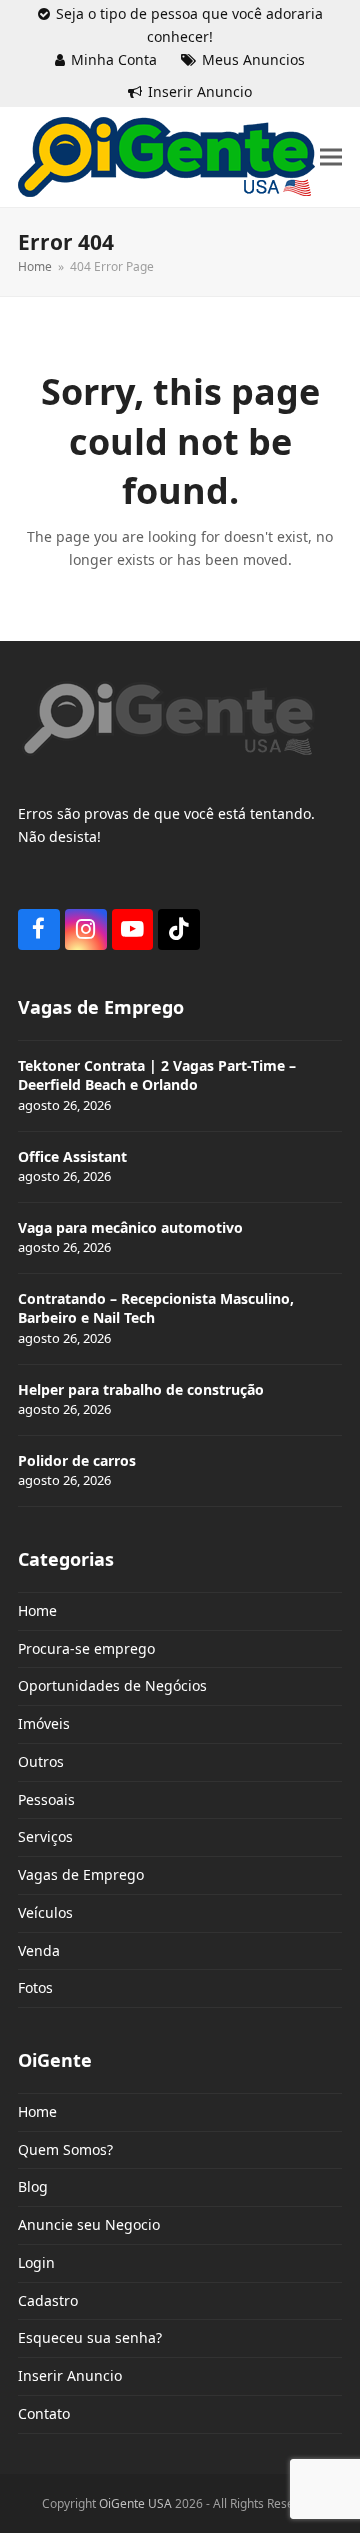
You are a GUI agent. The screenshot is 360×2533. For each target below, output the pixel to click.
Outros (41, 1761)
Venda (39, 1950)
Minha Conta (114, 59)
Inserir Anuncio (200, 91)
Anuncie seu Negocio (89, 2224)
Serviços (45, 1836)
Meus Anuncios (253, 59)
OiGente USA (135, 2503)
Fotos (35, 1987)
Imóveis (44, 1723)
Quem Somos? (65, 2149)
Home (37, 1610)
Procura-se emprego (86, 1648)
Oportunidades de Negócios (112, 1685)
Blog (33, 2186)
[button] (331, 157)
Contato (44, 2413)
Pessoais (46, 1799)
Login (36, 2262)
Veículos (45, 1912)
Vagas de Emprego (81, 1874)
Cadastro (48, 2300)
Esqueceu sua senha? (90, 2337)
